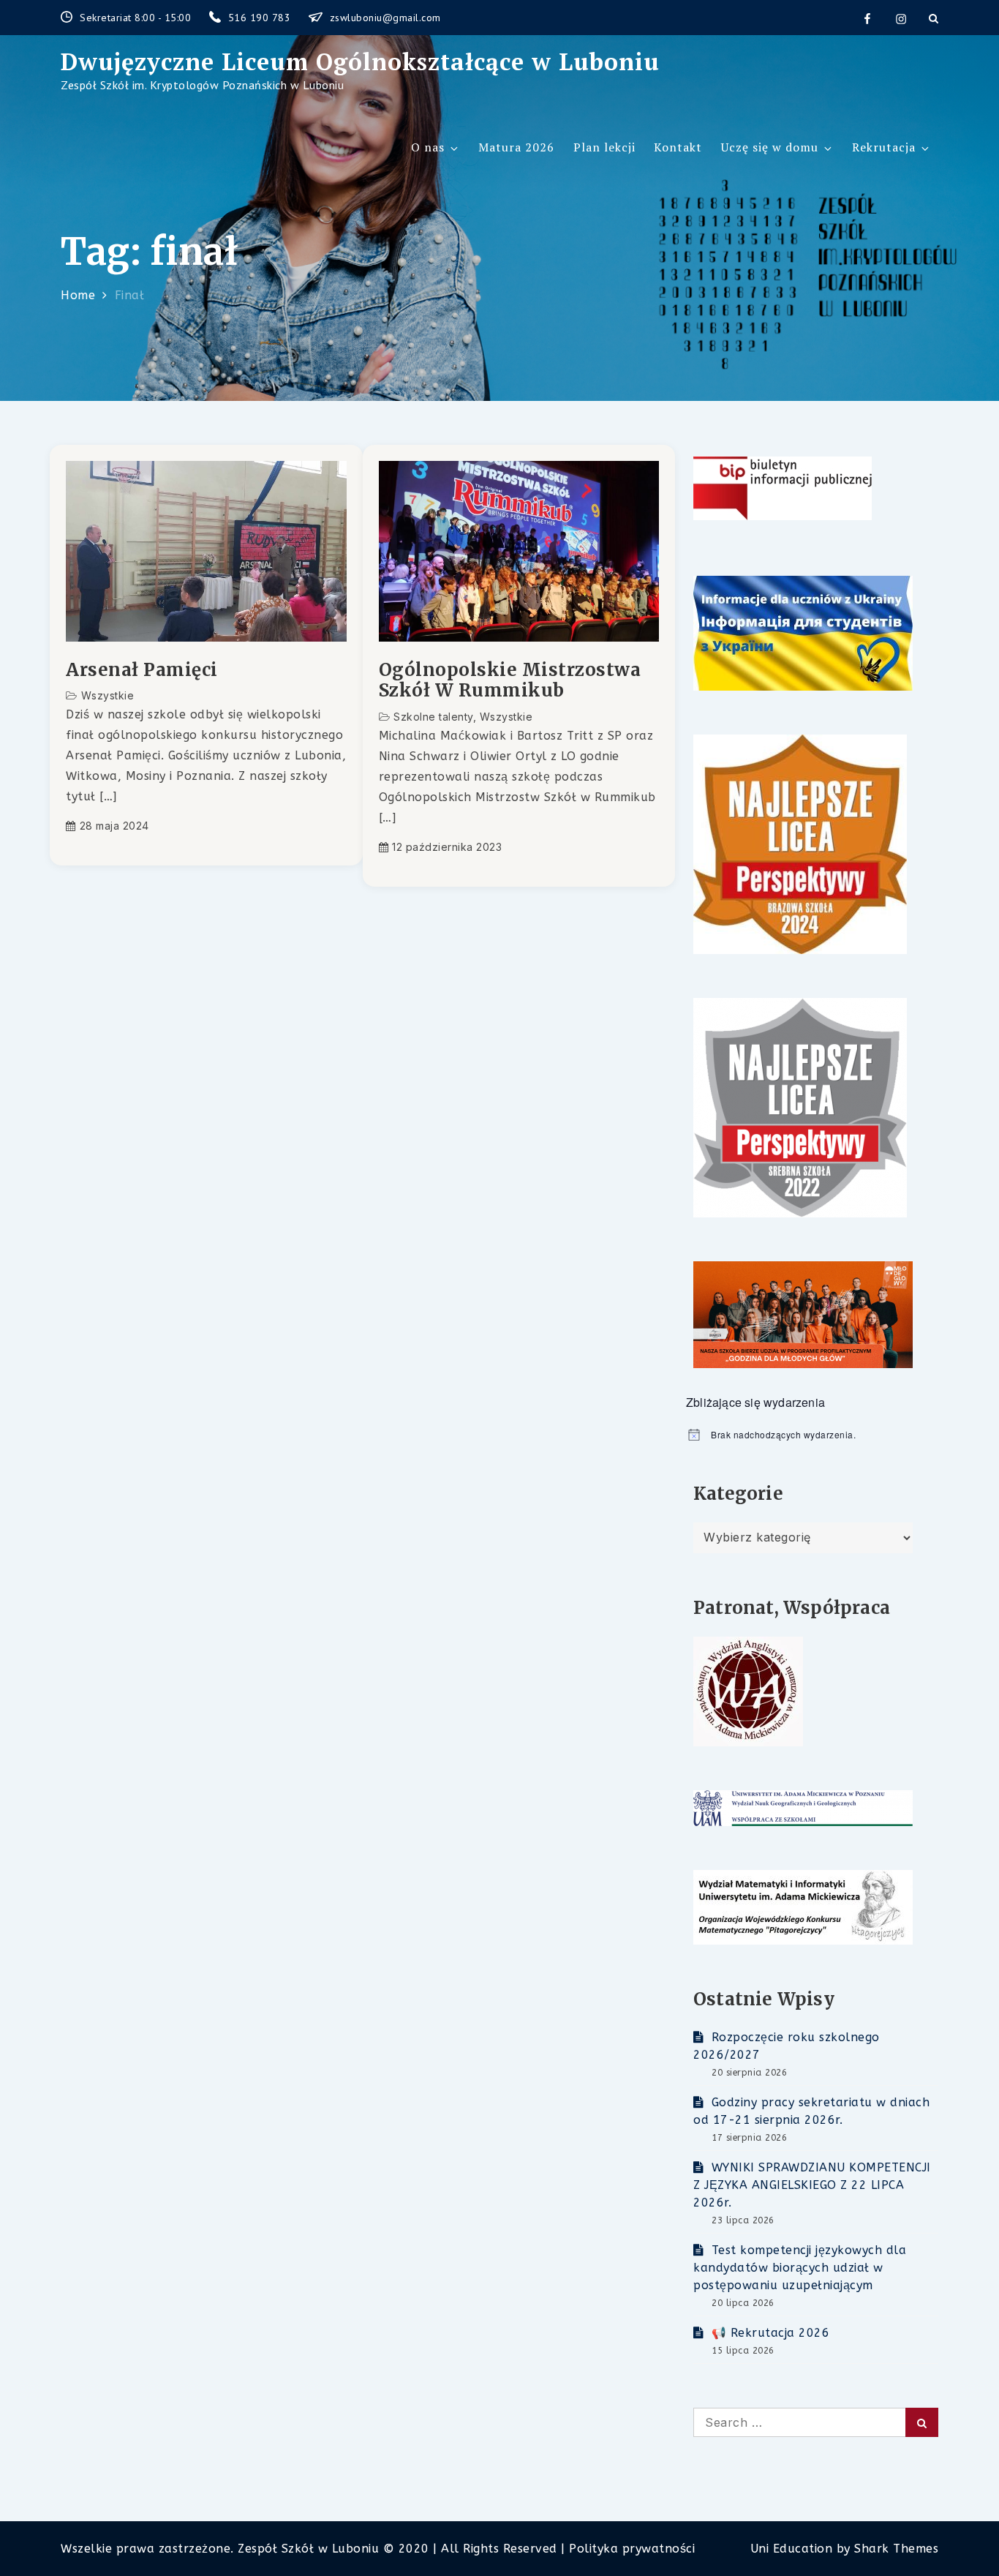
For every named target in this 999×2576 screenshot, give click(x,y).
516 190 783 (261, 18)
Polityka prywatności (632, 2549)
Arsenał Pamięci (142, 671)
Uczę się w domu (770, 147)
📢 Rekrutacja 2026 (770, 2333)
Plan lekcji (604, 147)
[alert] (812, 1435)
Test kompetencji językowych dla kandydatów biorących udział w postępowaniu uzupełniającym (800, 2268)
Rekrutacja (884, 147)
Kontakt (678, 147)
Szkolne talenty (433, 717)
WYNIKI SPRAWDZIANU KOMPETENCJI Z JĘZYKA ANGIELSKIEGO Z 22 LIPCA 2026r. (812, 2185)
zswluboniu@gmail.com (385, 18)
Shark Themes (896, 2549)
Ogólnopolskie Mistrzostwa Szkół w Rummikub (510, 681)
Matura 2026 (516, 147)
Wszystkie (108, 695)
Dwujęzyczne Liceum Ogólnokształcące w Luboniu (360, 61)
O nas (428, 147)
